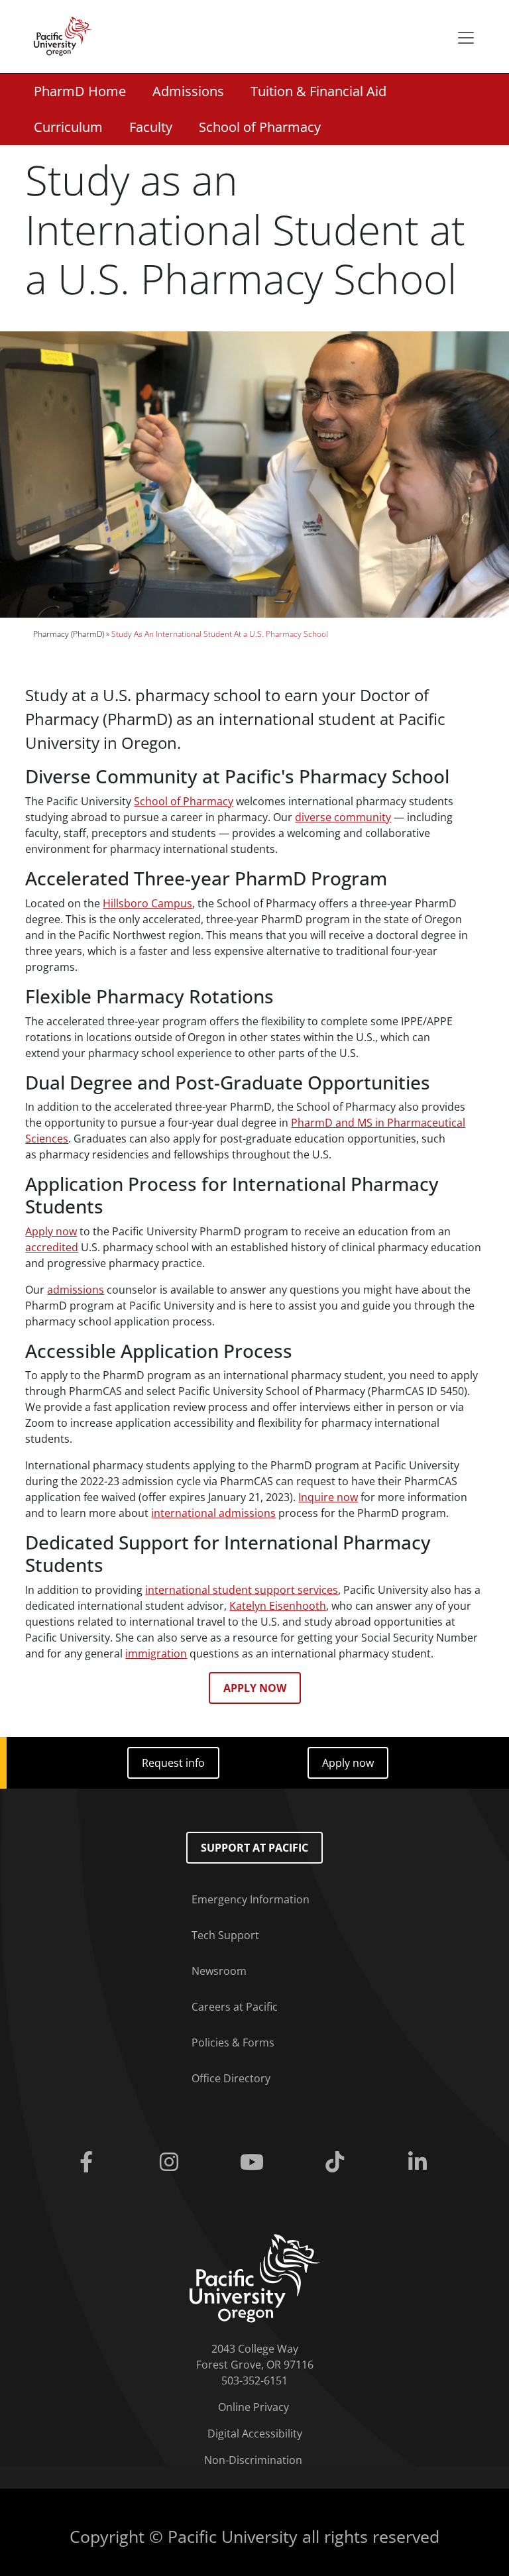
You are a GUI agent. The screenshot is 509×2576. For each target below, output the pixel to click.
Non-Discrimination (253, 2460)
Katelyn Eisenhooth (278, 1606)
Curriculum (68, 127)
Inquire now (328, 1497)
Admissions (188, 91)
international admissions (213, 1513)
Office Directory (231, 2078)
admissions (76, 1290)
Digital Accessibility (255, 2434)
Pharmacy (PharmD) (69, 634)
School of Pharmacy (260, 127)
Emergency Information (251, 1899)
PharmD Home (80, 91)
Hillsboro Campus (147, 903)
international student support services (242, 1590)
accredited (52, 1247)
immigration (156, 1653)
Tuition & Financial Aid (318, 91)
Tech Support (225, 1935)
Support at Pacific (254, 1848)
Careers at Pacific (235, 2007)
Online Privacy (254, 2407)
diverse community (343, 817)
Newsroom (219, 1971)
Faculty (151, 127)
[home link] (255, 2277)
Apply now (51, 1231)
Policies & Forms (233, 2043)
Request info (173, 1763)
